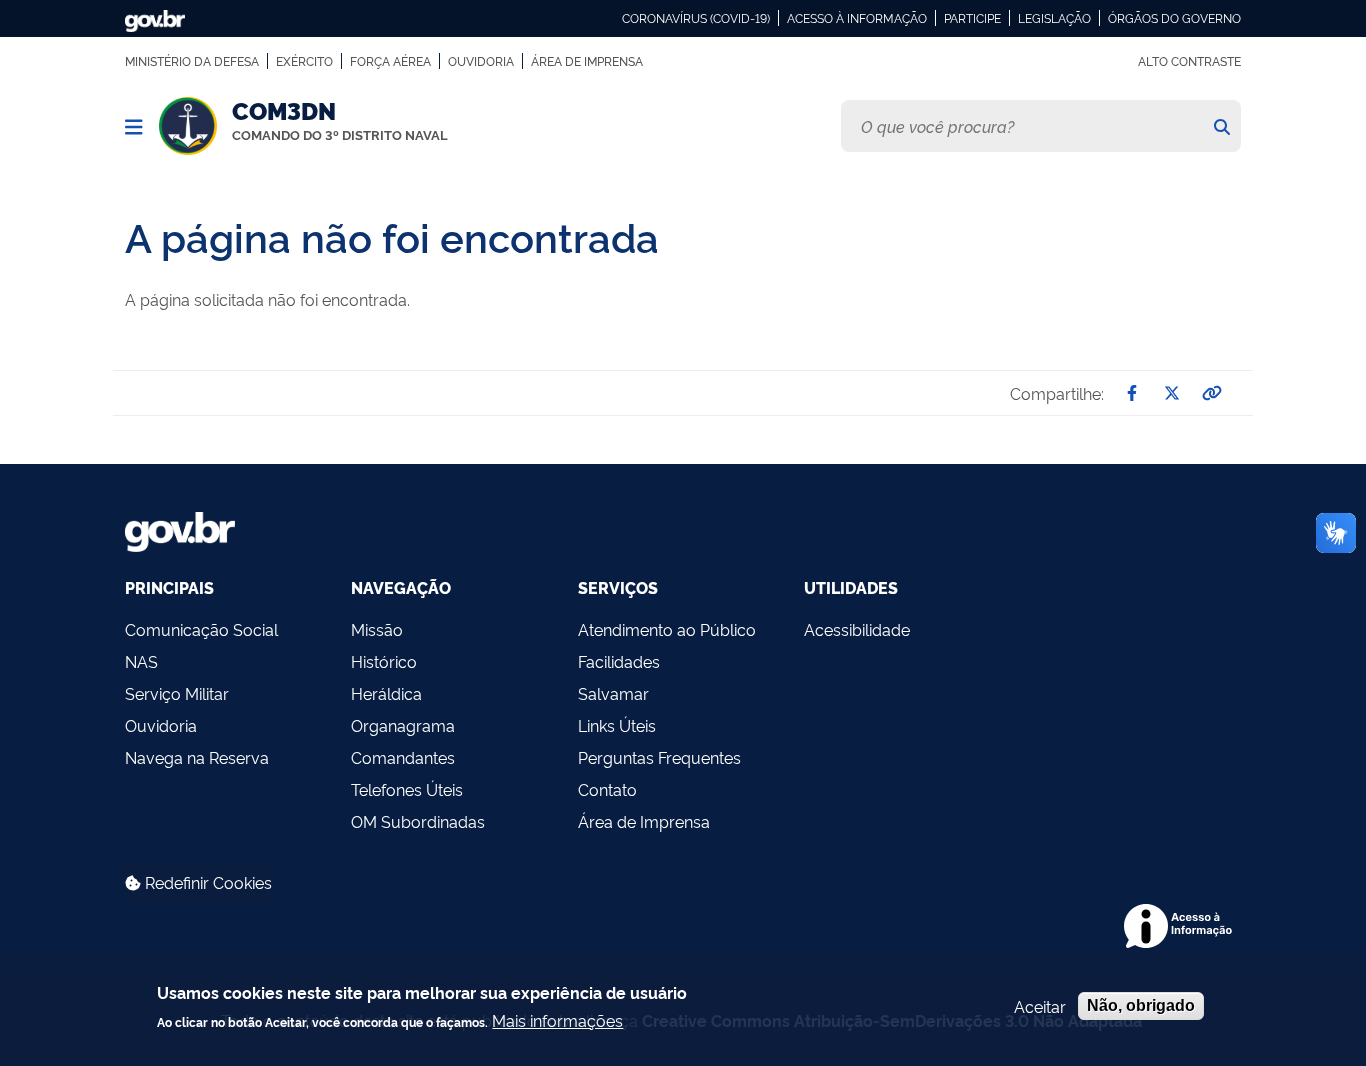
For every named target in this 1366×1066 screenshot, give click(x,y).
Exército (304, 61)
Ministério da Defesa (192, 61)
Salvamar (613, 693)
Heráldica (386, 693)
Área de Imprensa (587, 61)
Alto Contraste (1189, 61)
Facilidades (619, 661)
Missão (377, 629)
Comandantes (403, 757)
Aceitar (1040, 1006)
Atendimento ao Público (667, 629)
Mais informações (557, 1019)
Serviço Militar (177, 693)
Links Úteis (617, 725)
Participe (972, 18)
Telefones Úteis (407, 789)
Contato (607, 789)
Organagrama (403, 725)
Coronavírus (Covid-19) (696, 18)
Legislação (1054, 18)
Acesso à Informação (857, 18)
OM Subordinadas (418, 821)
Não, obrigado (1141, 1005)
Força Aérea (390, 61)
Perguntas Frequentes (659, 757)
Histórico (384, 661)
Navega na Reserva (197, 757)
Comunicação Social (201, 629)
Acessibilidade (857, 629)
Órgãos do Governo (1174, 18)
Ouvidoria (481, 61)
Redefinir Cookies (206, 882)
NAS (141, 661)
